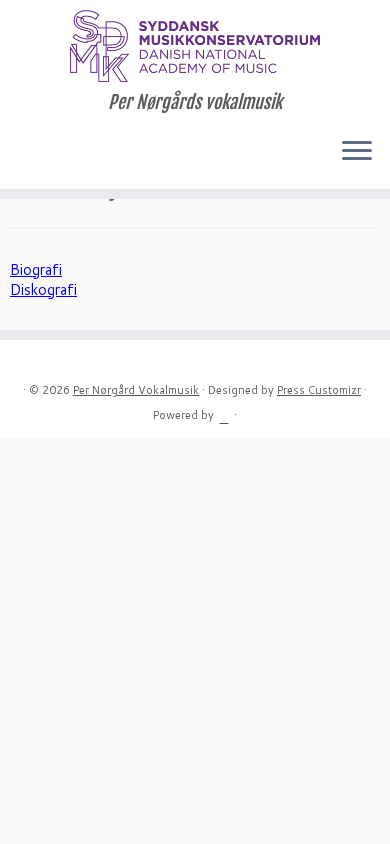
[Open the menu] (357, 153)
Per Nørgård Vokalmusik (136, 390)
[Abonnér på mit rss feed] (22, 157)
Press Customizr (319, 390)
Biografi (36, 269)
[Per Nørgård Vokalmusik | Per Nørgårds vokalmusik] (195, 46)
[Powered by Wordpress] (224, 414)
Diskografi (43, 289)
